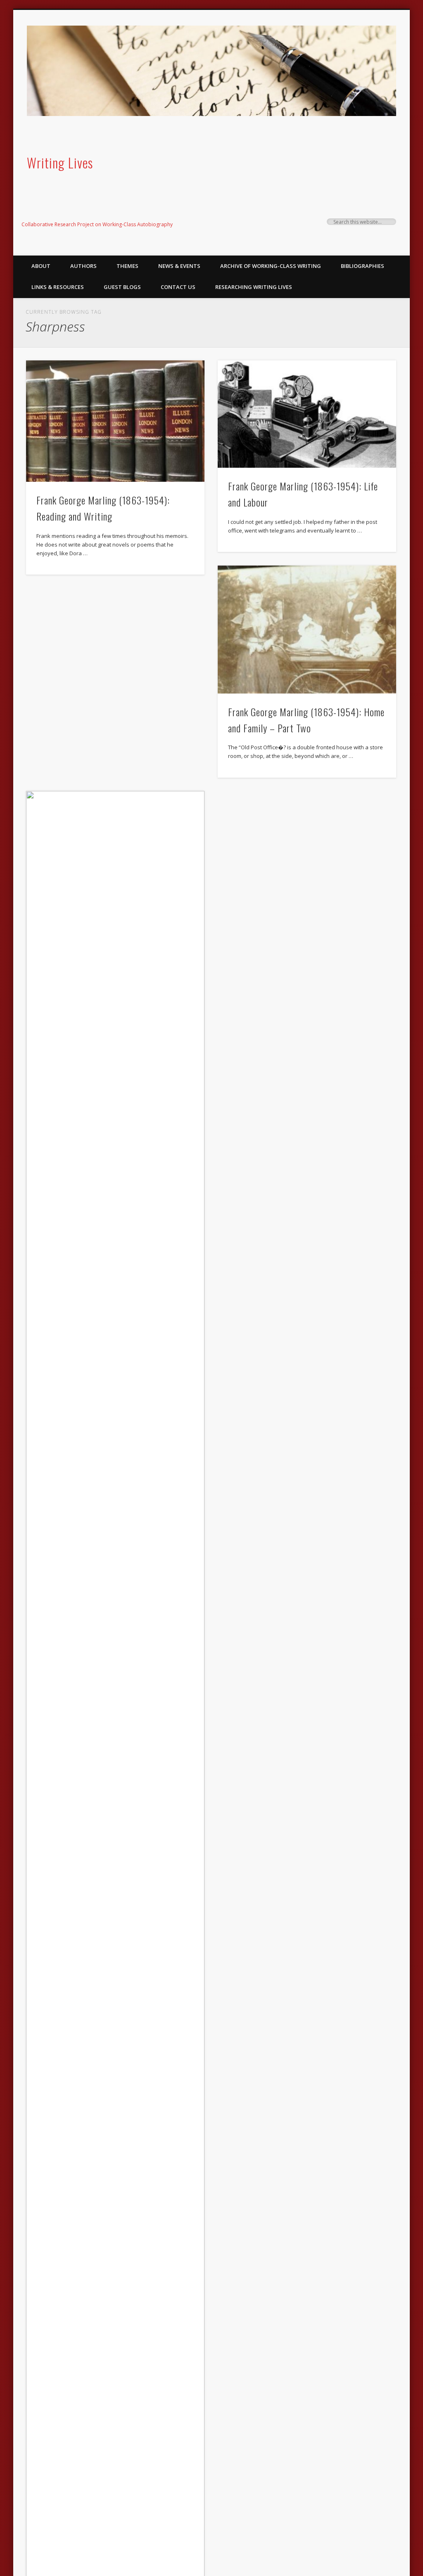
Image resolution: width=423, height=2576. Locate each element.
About (41, 266)
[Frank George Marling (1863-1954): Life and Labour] (307, 414)
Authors (83, 266)
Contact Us (178, 287)
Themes (127, 266)
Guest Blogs (122, 287)
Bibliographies (362, 266)
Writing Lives (60, 162)
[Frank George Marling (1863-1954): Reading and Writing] (115, 421)
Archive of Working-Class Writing (271, 266)
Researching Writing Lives (254, 287)
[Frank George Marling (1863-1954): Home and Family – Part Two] (307, 630)
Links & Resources (58, 287)
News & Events (179, 266)
